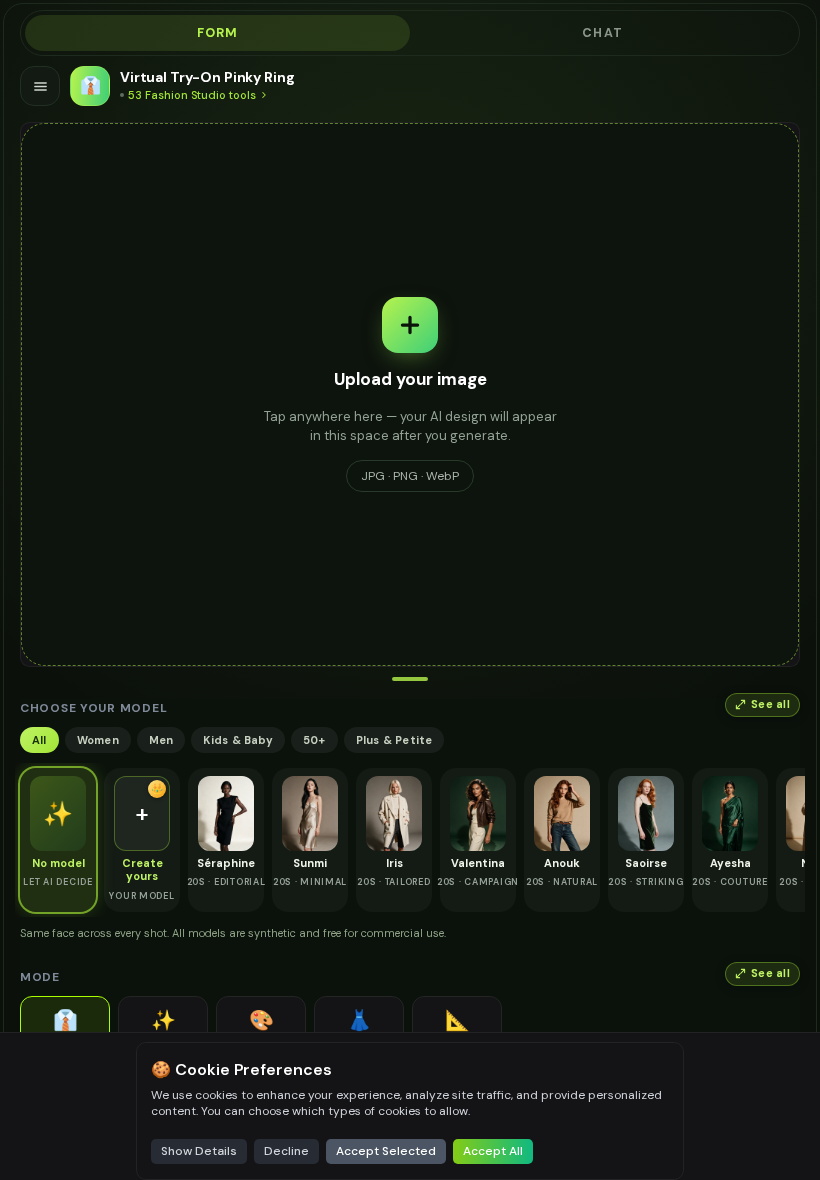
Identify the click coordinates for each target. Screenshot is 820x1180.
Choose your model (93, 708)
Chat (602, 33)
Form (218, 33)
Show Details (199, 1151)
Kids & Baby (237, 740)
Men (161, 740)
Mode (40, 977)
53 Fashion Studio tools (192, 95)
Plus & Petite (394, 740)
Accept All (493, 1151)
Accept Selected (386, 1151)
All (39, 740)
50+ (314, 740)
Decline (286, 1151)
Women (98, 740)
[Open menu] (40, 86)
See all (770, 704)
